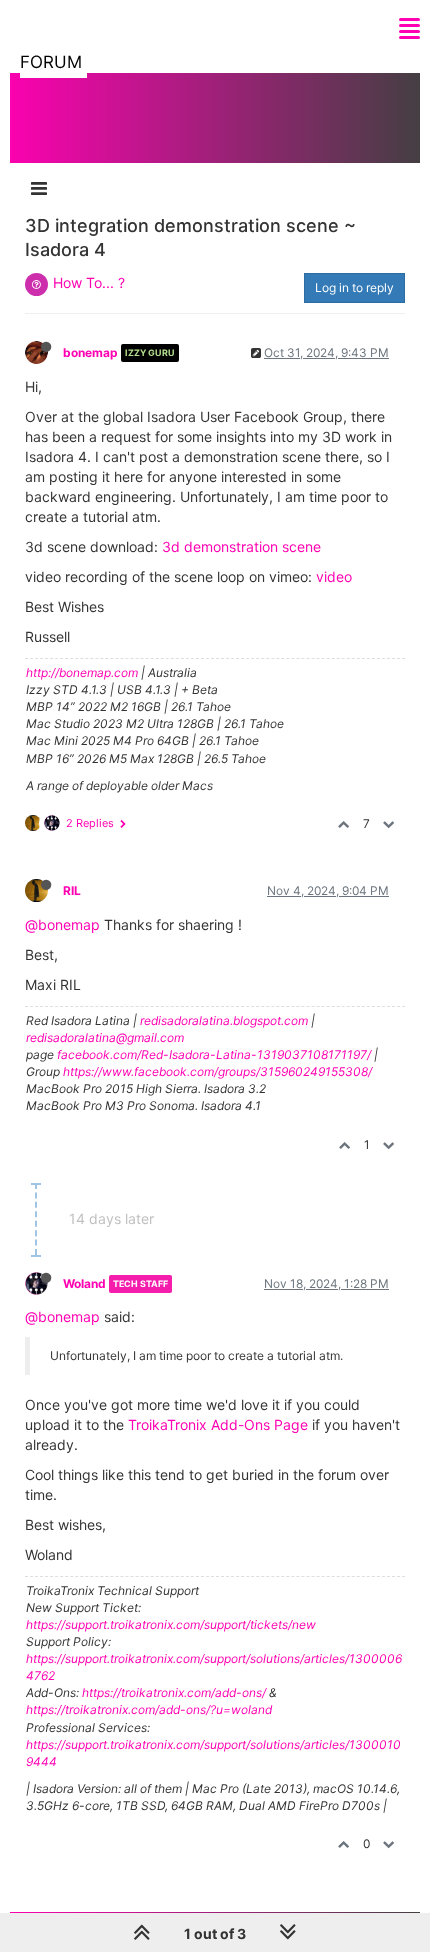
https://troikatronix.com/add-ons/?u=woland (149, 1709)
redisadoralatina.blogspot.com (224, 1020)
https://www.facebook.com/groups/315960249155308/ (217, 1071)
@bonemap (62, 924)
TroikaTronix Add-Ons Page (218, 1424)
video (334, 576)
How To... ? (89, 282)
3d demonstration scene (241, 546)
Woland (84, 1283)
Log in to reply (354, 287)
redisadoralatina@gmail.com (105, 1037)
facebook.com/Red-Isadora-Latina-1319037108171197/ (214, 1054)
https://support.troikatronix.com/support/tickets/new (171, 1624)
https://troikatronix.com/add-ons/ (174, 1692)
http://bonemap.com (82, 672)
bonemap (90, 352)
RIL (72, 890)
